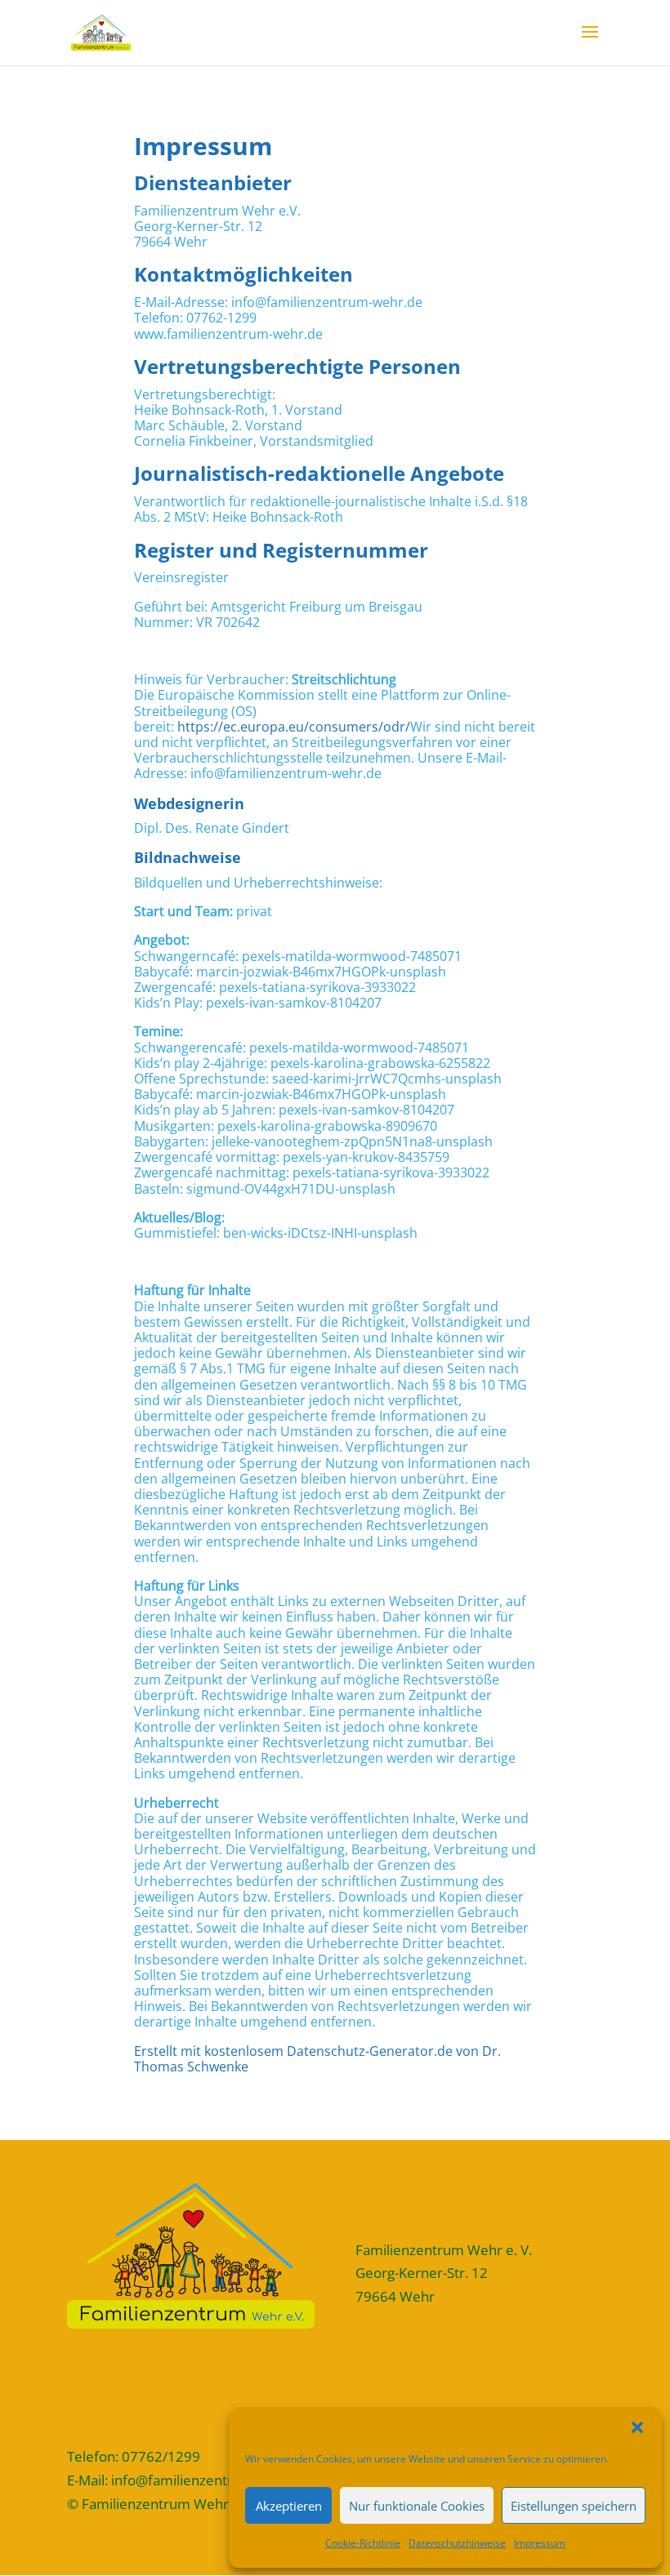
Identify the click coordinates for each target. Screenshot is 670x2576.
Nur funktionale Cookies (417, 2506)
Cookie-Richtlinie (363, 2543)
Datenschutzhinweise (457, 2543)
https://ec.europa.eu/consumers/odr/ (294, 727)
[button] (637, 2427)
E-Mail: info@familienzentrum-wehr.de (189, 2480)
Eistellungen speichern (574, 2506)
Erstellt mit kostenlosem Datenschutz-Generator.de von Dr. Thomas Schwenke (317, 2059)
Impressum (540, 2543)
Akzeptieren (289, 2506)
